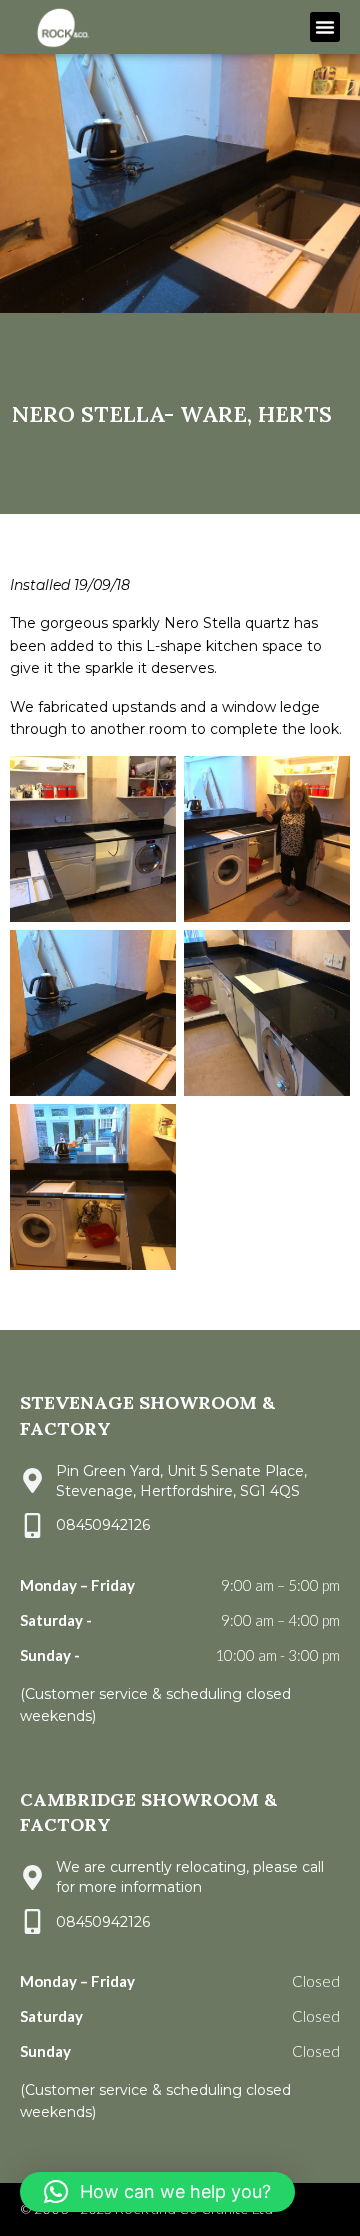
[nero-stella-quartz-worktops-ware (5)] (267, 1013)
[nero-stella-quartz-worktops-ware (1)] (93, 839)
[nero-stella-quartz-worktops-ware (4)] (93, 1013)
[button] (325, 27)
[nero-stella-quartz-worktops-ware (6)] (93, 1187)
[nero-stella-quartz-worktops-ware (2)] (267, 839)
